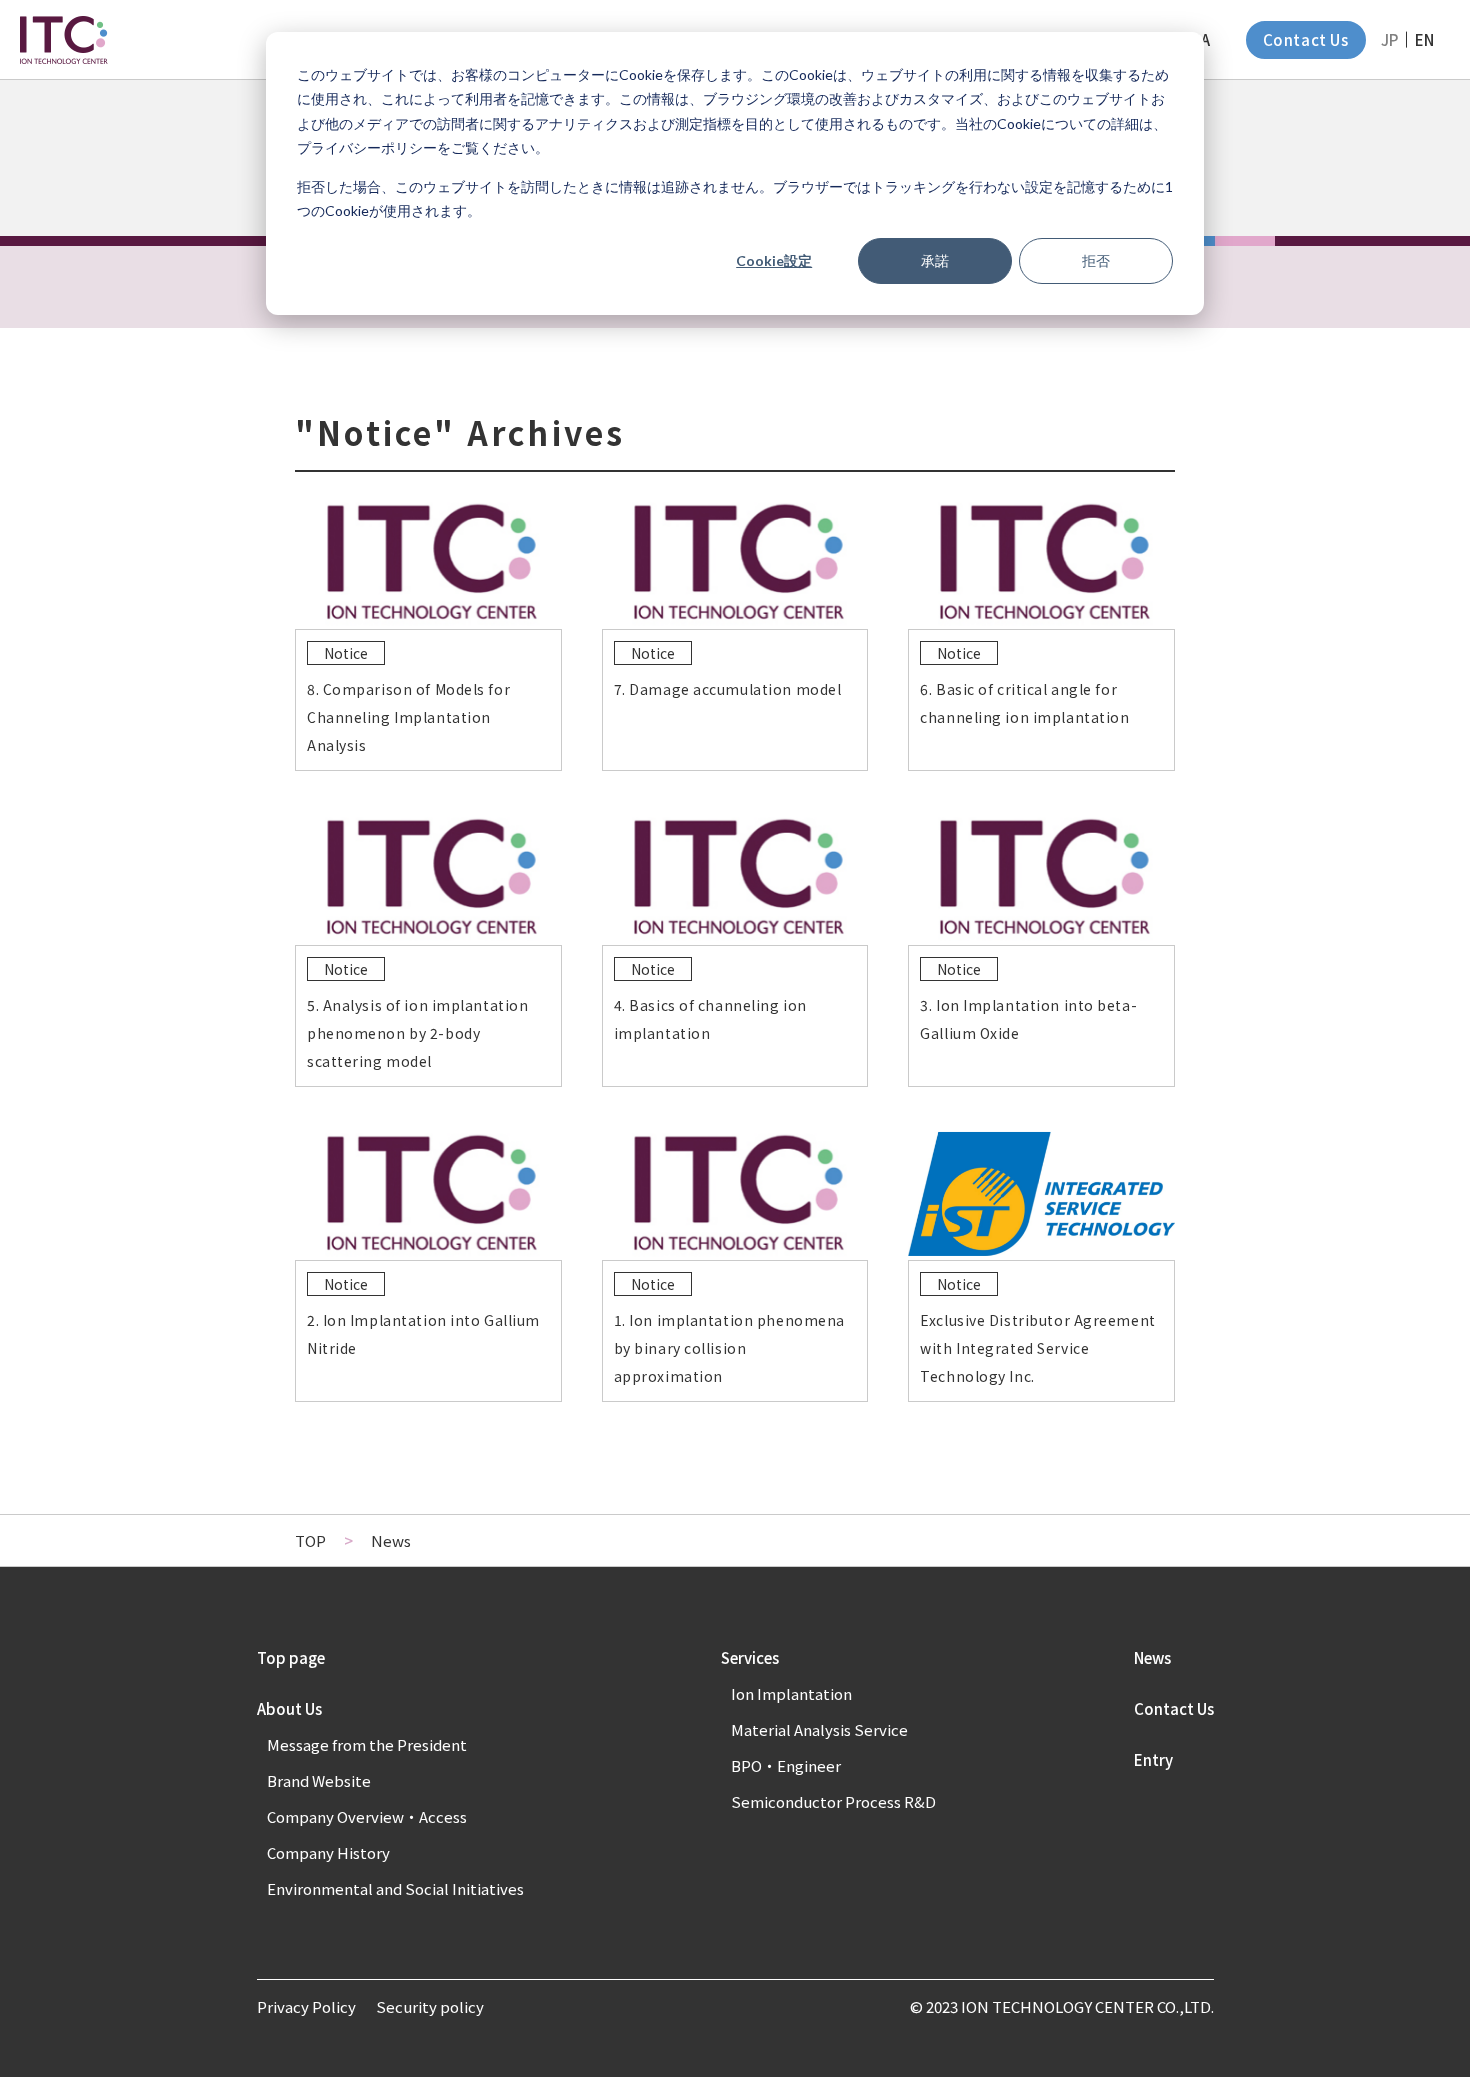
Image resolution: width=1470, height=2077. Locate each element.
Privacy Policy (306, 2006)
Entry (1153, 1759)
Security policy (430, 2006)
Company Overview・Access (367, 1816)
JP (1390, 39)
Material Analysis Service (819, 1729)
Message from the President (367, 1744)
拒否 (1096, 260)
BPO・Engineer (786, 1765)
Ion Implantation (791, 1693)
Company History (328, 1852)
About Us (289, 1708)
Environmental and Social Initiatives (395, 1888)
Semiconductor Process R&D (833, 1801)
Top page (291, 1657)
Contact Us (1306, 39)
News (1152, 1657)
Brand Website (319, 1780)
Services (750, 1657)
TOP (310, 1540)
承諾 (935, 260)
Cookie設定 (774, 260)
